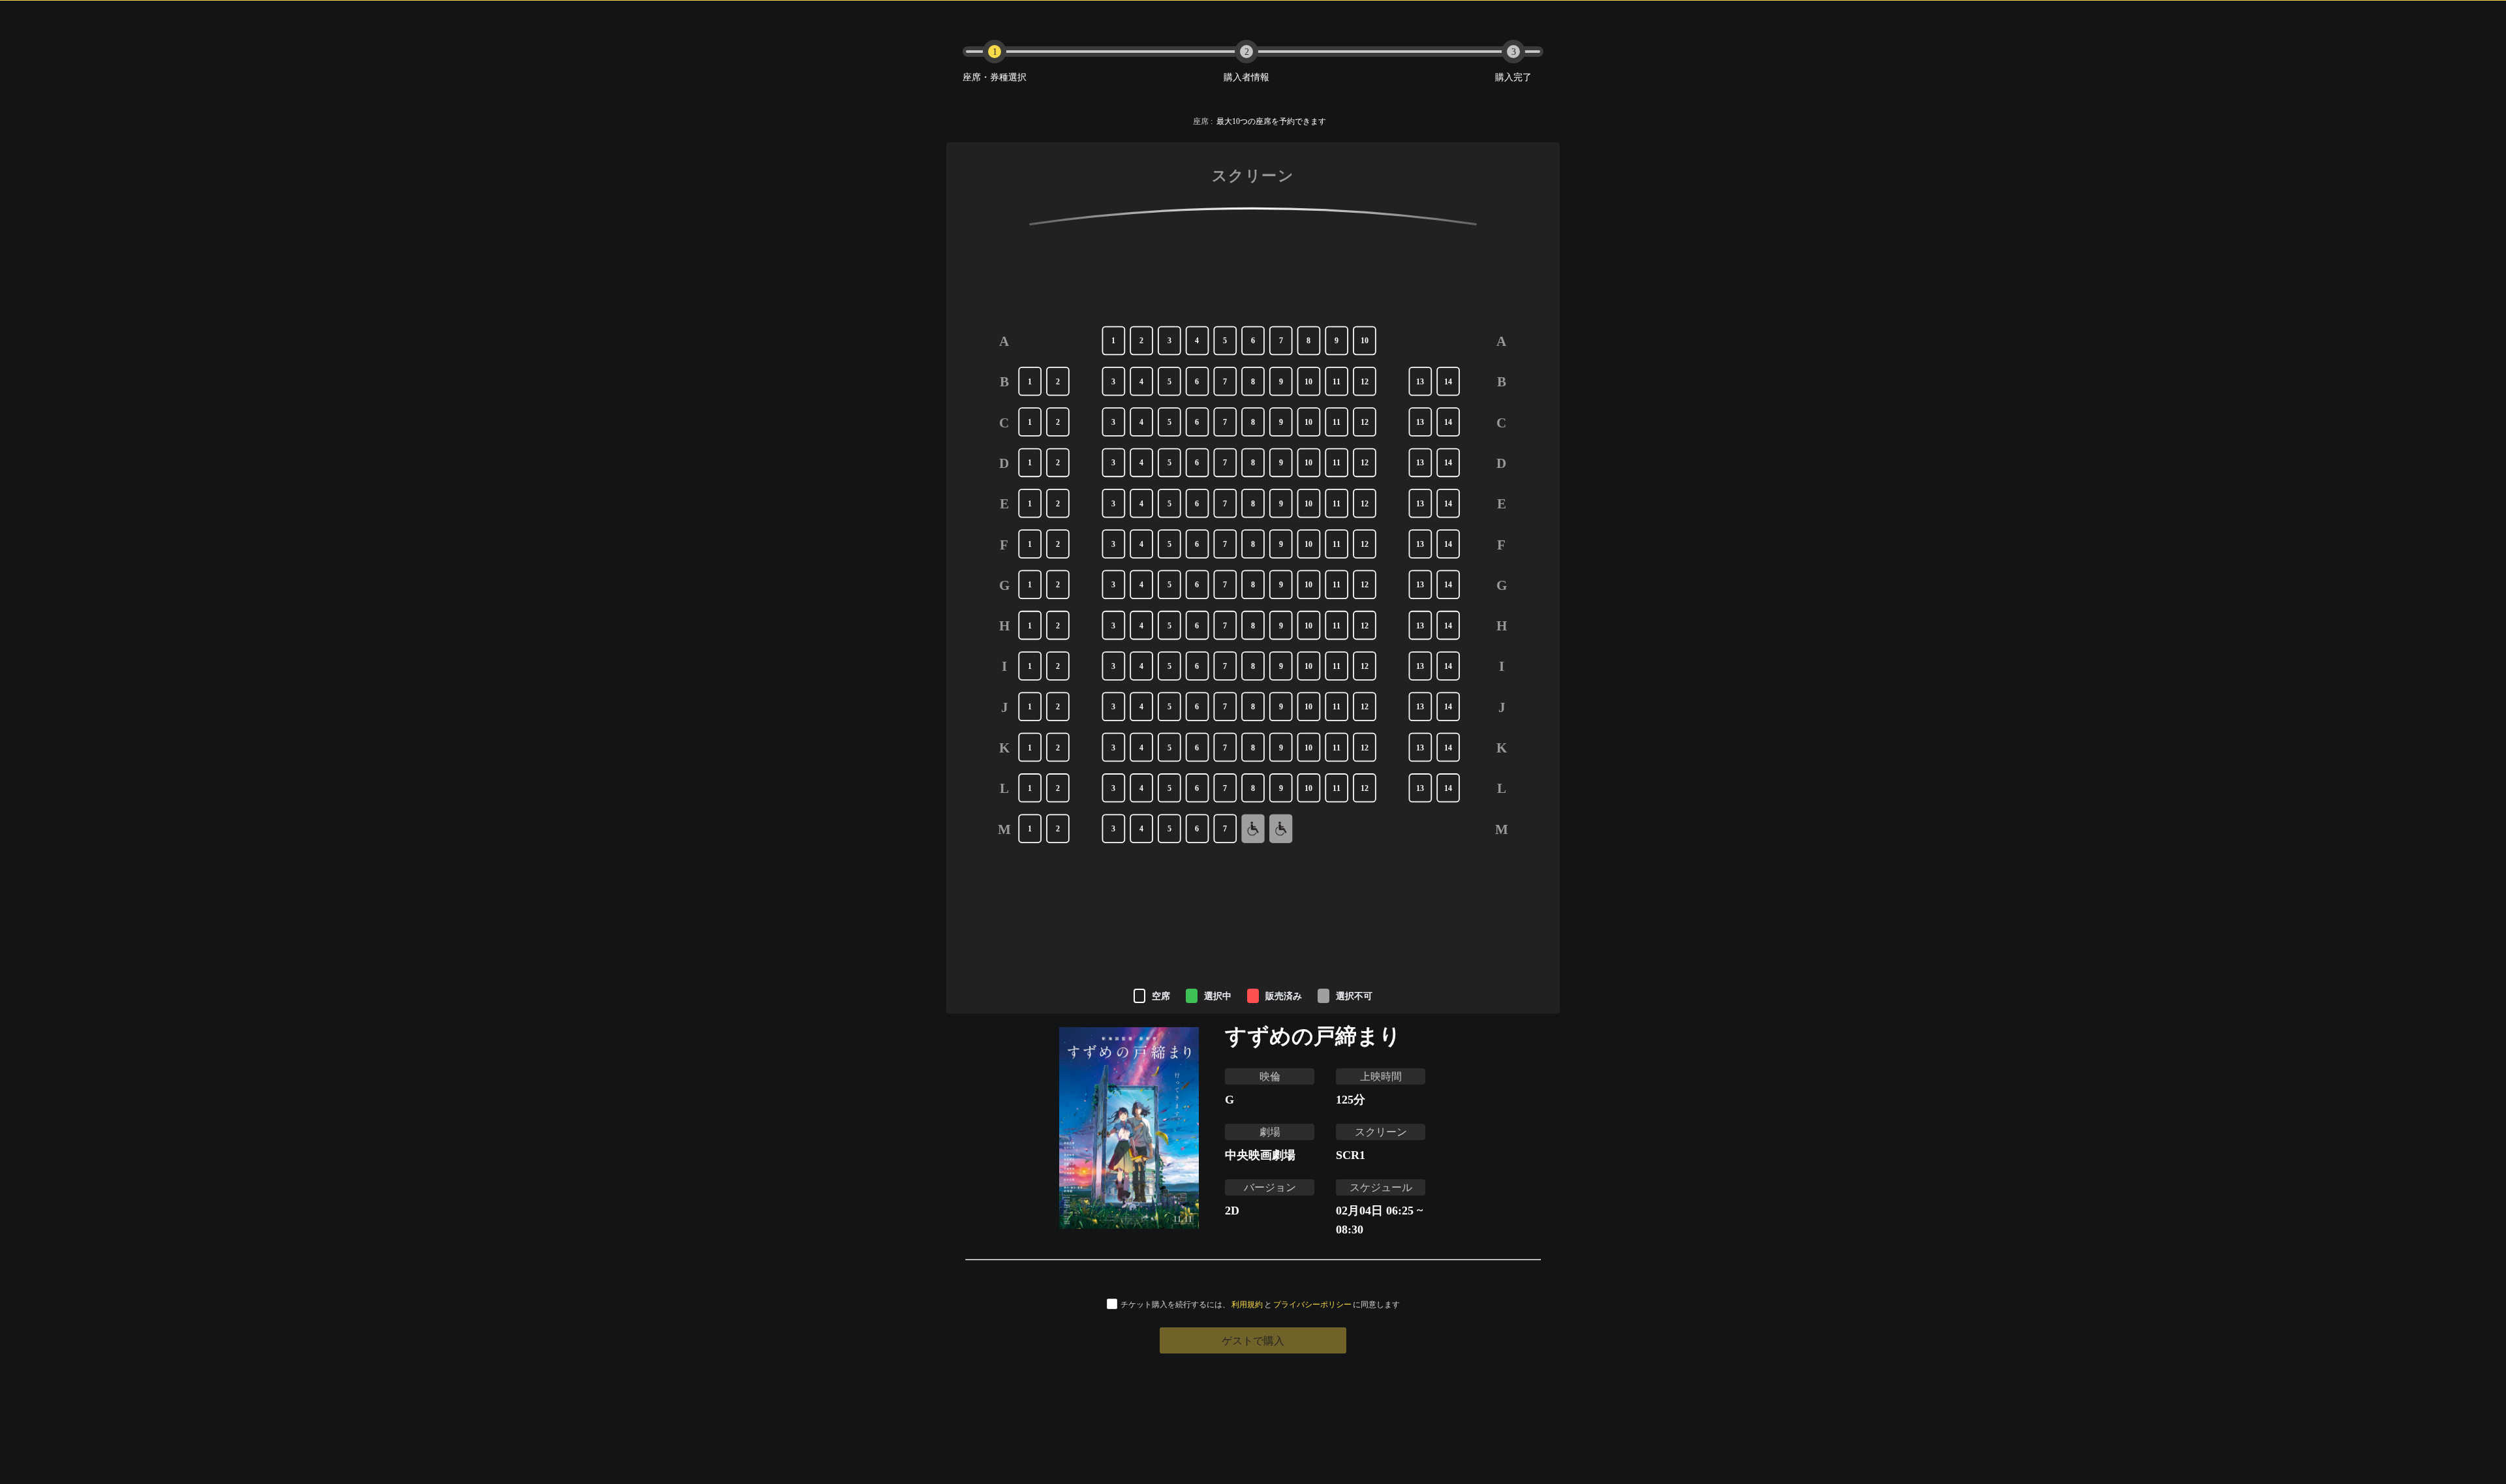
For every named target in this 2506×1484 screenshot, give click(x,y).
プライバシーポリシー (1312, 1304)
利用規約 (1247, 1304)
